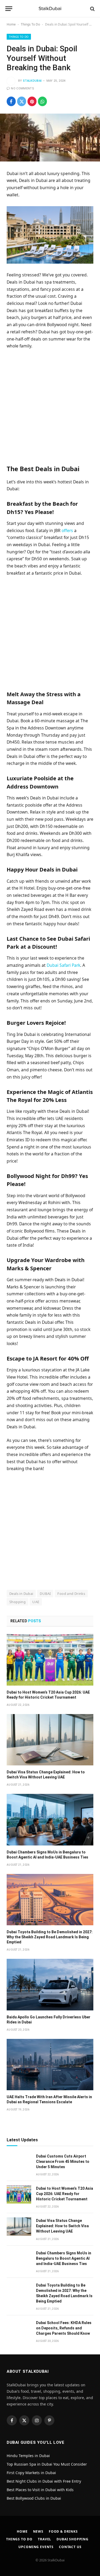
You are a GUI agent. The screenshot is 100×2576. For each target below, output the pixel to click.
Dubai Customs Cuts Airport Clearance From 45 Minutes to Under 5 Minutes (63, 2162)
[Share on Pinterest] (32, 101)
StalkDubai (32, 81)
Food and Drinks (71, 1594)
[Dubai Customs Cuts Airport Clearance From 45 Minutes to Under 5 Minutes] (19, 2162)
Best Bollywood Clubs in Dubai (34, 2498)
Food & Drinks (63, 2531)
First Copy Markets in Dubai (31, 2473)
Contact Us (70, 2547)
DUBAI (45, 1594)
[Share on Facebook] (11, 101)
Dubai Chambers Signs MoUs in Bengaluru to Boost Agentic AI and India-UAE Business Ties (64, 2258)
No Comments (23, 88)
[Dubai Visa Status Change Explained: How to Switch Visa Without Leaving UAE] (50, 1740)
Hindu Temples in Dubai (29, 2456)
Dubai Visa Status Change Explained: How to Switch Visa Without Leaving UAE (62, 2226)
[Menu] (9, 9)
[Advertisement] (50, 406)
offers (67, 530)
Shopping (17, 1602)
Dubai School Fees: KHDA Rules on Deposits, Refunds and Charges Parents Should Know (64, 2328)
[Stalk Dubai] (50, 9)
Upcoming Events (36, 2547)
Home (11, 24)
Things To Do (30, 24)
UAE (36, 1602)
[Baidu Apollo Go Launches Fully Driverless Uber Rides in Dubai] (50, 1984)
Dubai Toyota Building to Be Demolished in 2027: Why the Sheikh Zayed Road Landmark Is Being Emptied (50, 1937)
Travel (45, 2539)
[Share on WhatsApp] (42, 101)
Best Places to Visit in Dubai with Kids (40, 2490)
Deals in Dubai (21, 1594)
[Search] (92, 9)
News (38, 2531)
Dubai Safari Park (63, 965)
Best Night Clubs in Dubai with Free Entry (44, 2481)
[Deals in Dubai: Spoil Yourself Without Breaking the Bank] (50, 137)
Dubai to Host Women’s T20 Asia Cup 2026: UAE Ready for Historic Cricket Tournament (65, 2194)
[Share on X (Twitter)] (22, 101)
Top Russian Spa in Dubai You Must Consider (47, 2464)
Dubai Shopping (73, 2539)
